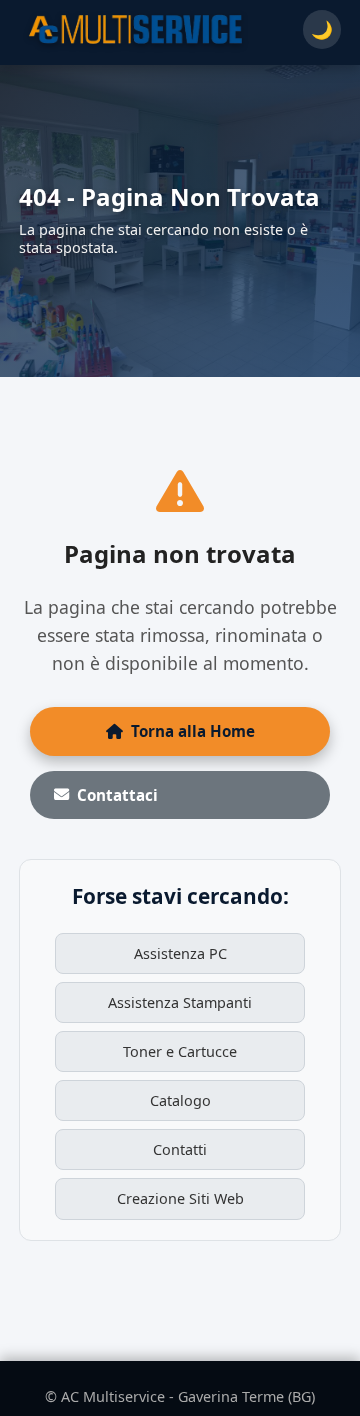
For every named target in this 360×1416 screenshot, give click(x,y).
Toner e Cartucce (180, 1051)
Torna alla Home (193, 731)
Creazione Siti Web (180, 1198)
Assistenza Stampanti (180, 1002)
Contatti (180, 1149)
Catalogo (180, 1100)
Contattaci (117, 795)
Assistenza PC (180, 953)
